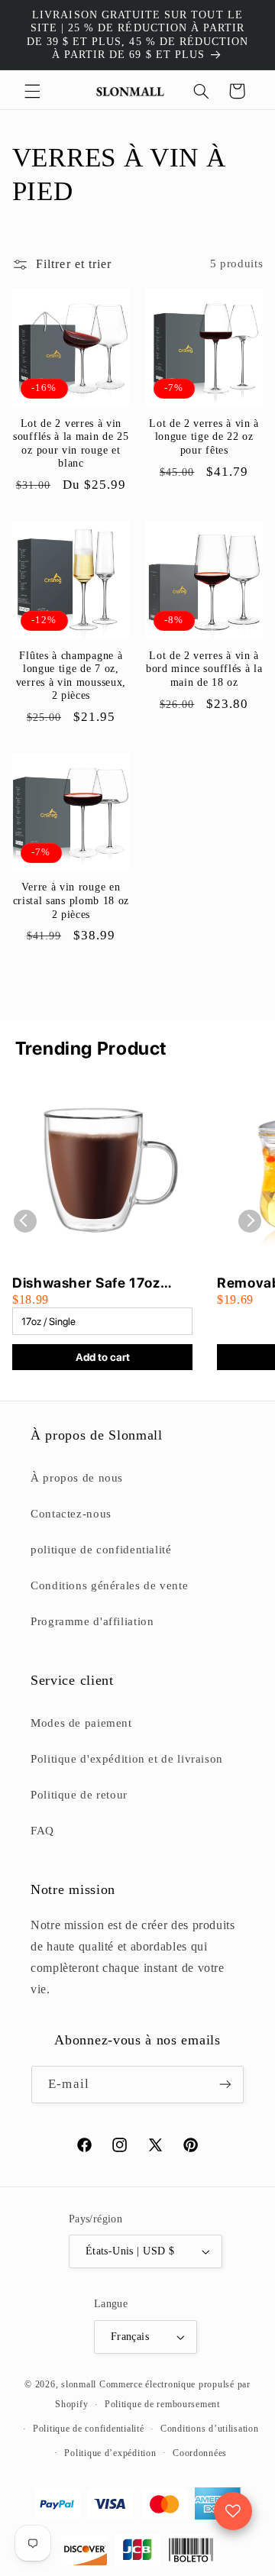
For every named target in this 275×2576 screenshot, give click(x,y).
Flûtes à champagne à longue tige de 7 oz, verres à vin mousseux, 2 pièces (71, 676)
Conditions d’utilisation (210, 2429)
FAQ (42, 1831)
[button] (32, 91)
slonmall (79, 2384)
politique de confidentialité (101, 1550)
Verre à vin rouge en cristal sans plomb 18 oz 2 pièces (71, 900)
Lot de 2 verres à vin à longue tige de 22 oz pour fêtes (204, 437)
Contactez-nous (71, 1514)
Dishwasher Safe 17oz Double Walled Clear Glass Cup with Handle (100, 1283)
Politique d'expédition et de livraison (127, 1759)
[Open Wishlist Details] (233, 2511)
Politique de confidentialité (89, 2429)
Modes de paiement (81, 1723)
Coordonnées (200, 2453)
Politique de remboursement (162, 2404)
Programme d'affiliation (92, 1621)
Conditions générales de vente (109, 1585)
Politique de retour (79, 1795)
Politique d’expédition (110, 2453)
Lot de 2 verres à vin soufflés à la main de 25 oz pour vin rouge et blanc (71, 444)
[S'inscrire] (225, 2085)
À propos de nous (77, 1478)
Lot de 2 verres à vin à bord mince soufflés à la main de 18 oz (204, 669)
